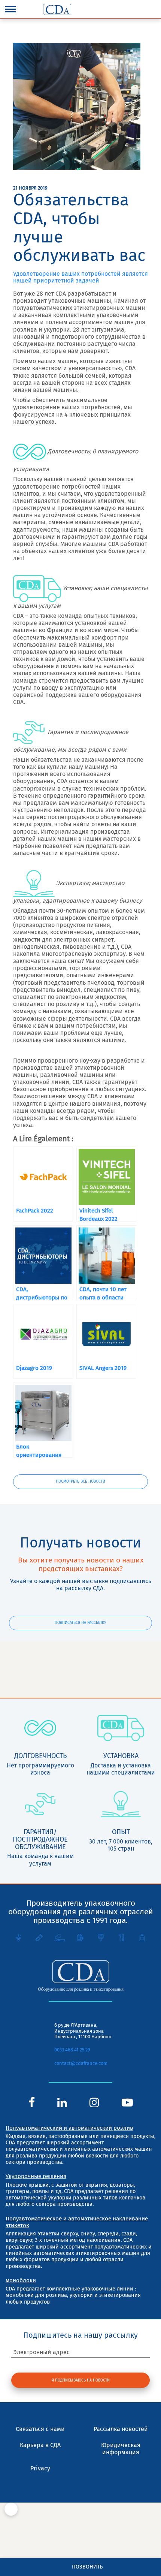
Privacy (40, 2468)
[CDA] (57, 9)
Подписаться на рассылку (80, 1623)
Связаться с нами (40, 2429)
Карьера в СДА (40, 2445)
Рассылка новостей (121, 2429)
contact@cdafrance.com (81, 2063)
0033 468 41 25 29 (72, 2050)
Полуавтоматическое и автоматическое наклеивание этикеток (77, 2222)
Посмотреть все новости (80, 1481)
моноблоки (21, 2280)
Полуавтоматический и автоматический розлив (69, 2128)
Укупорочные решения (36, 2176)
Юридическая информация (121, 2449)
